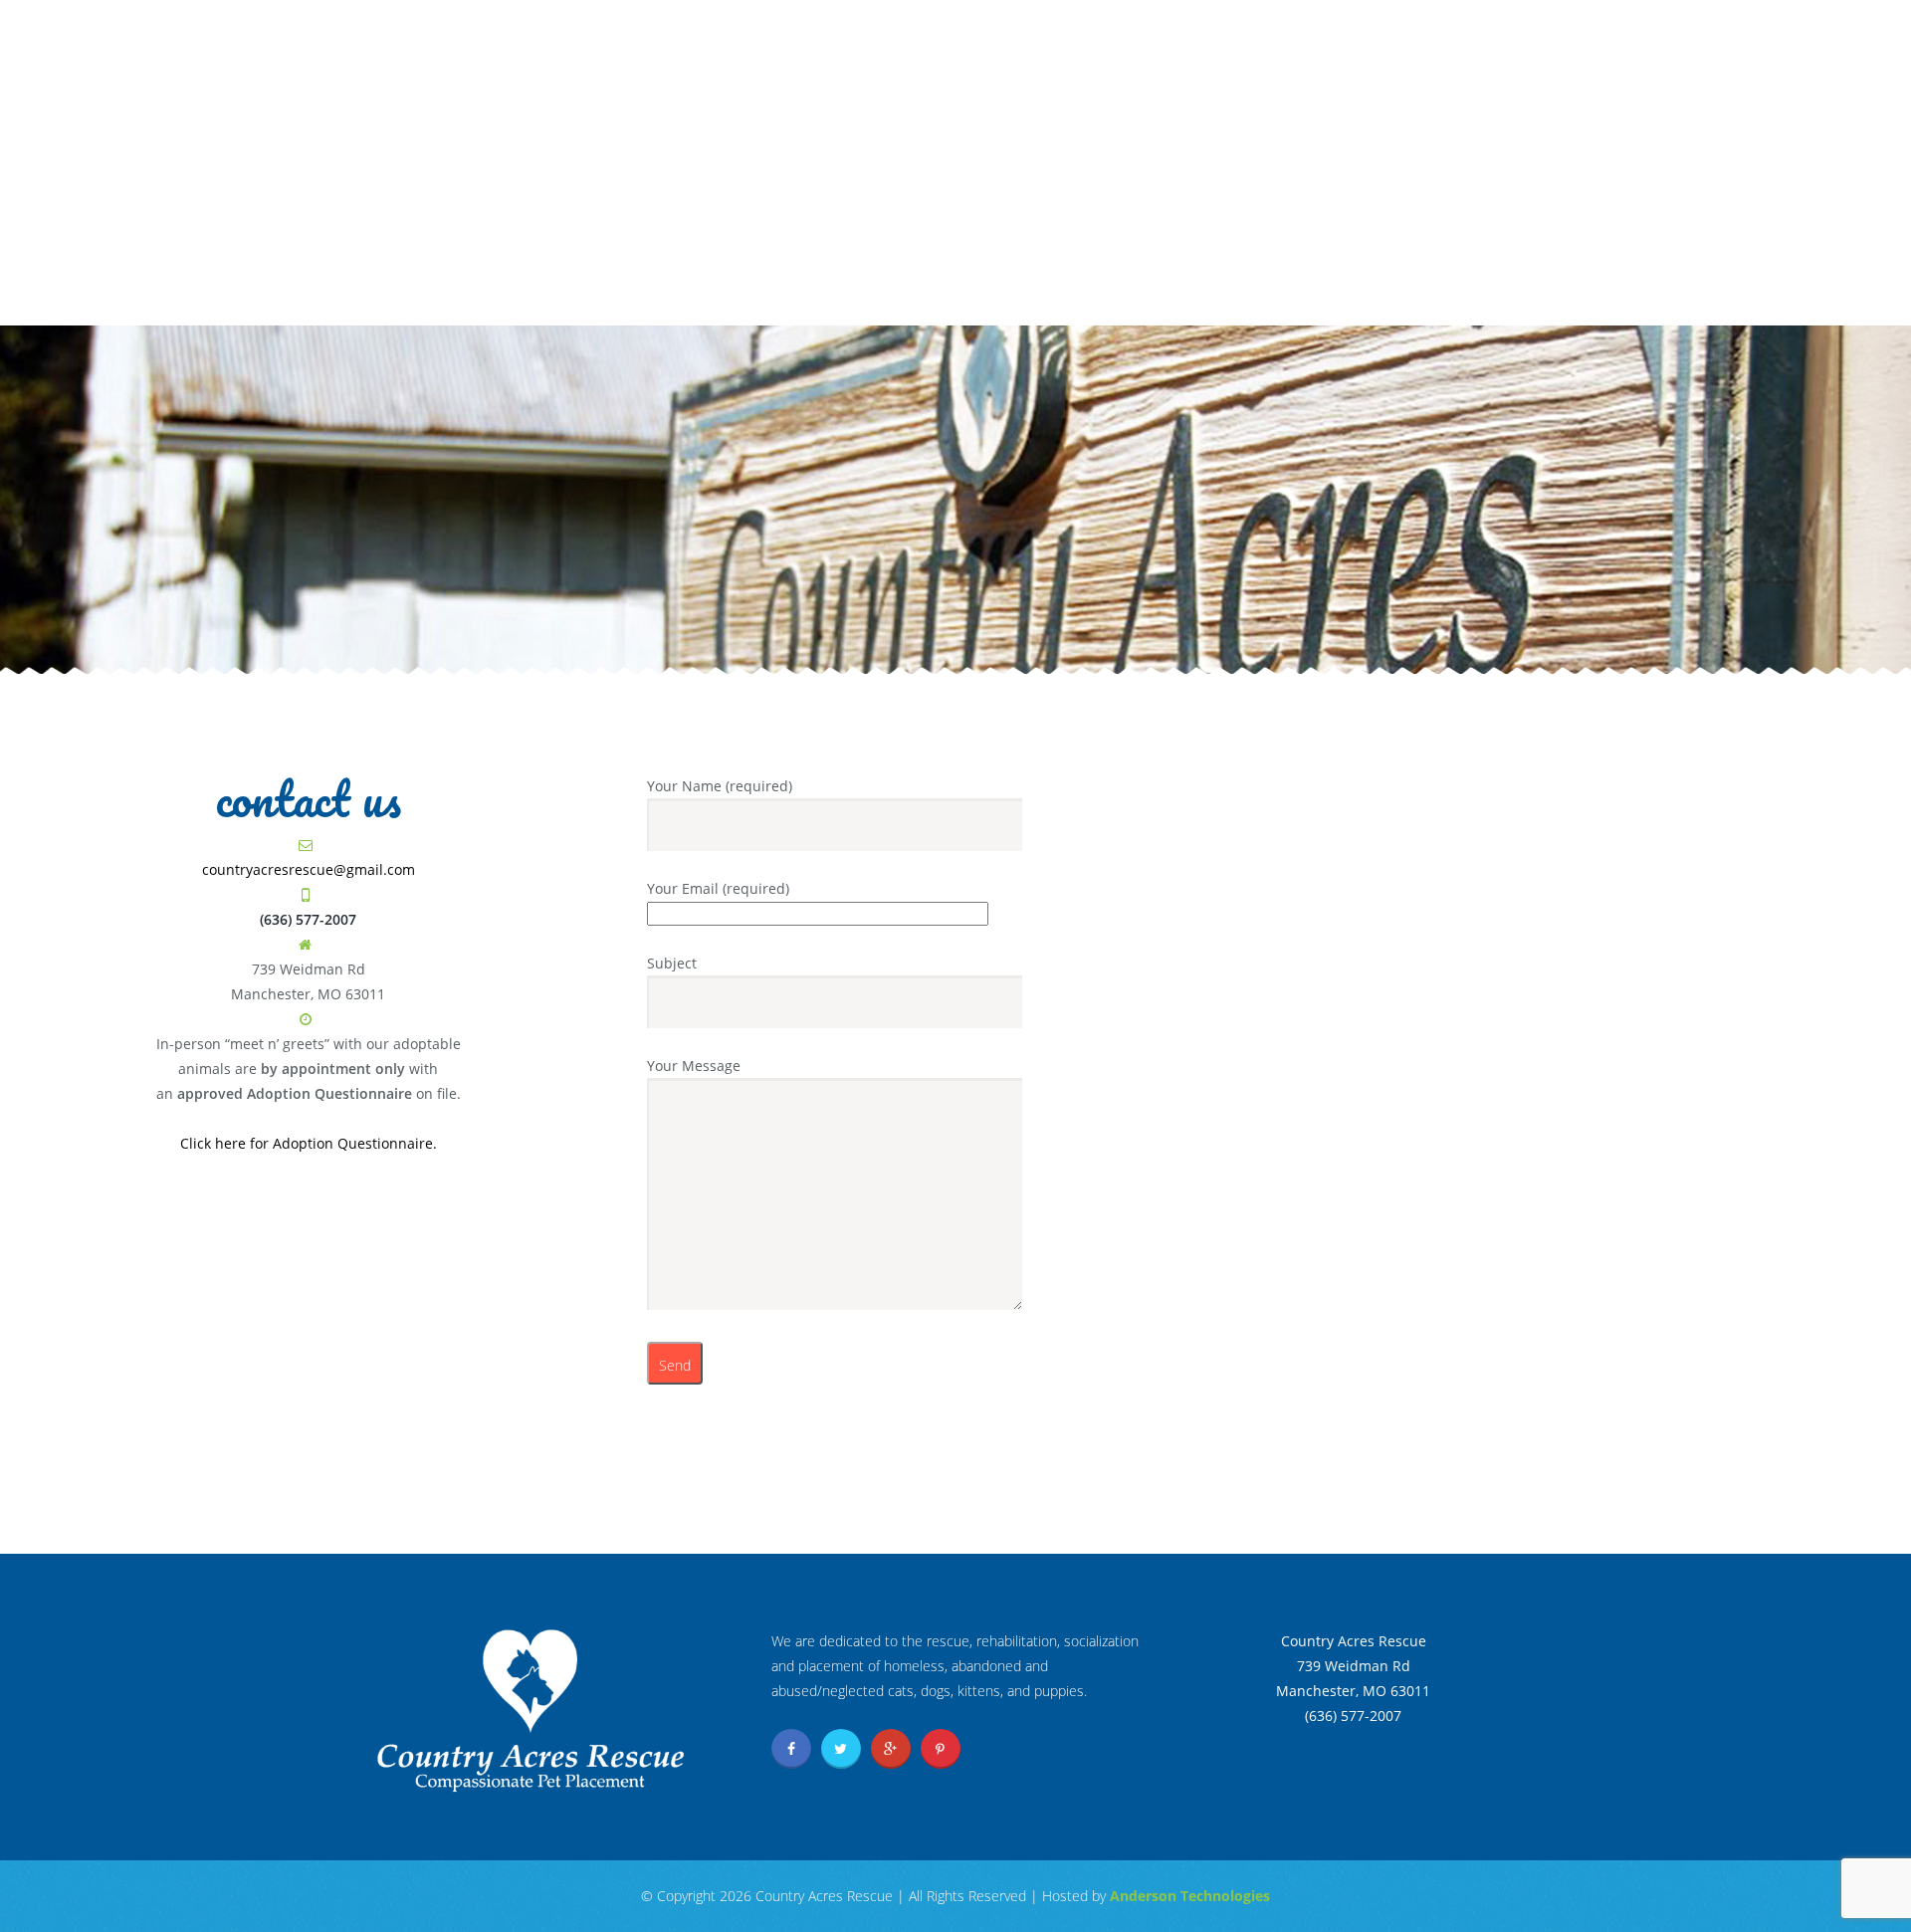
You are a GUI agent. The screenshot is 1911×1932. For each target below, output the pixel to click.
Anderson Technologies (1190, 1896)
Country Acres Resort (1274, 295)
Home (584, 295)
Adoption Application (1400, 33)
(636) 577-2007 (1480, 149)
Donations (877, 295)
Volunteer (993, 295)
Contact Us (1109, 295)
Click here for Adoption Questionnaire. (309, 1143)
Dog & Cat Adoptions (720, 295)
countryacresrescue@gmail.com (309, 869)
